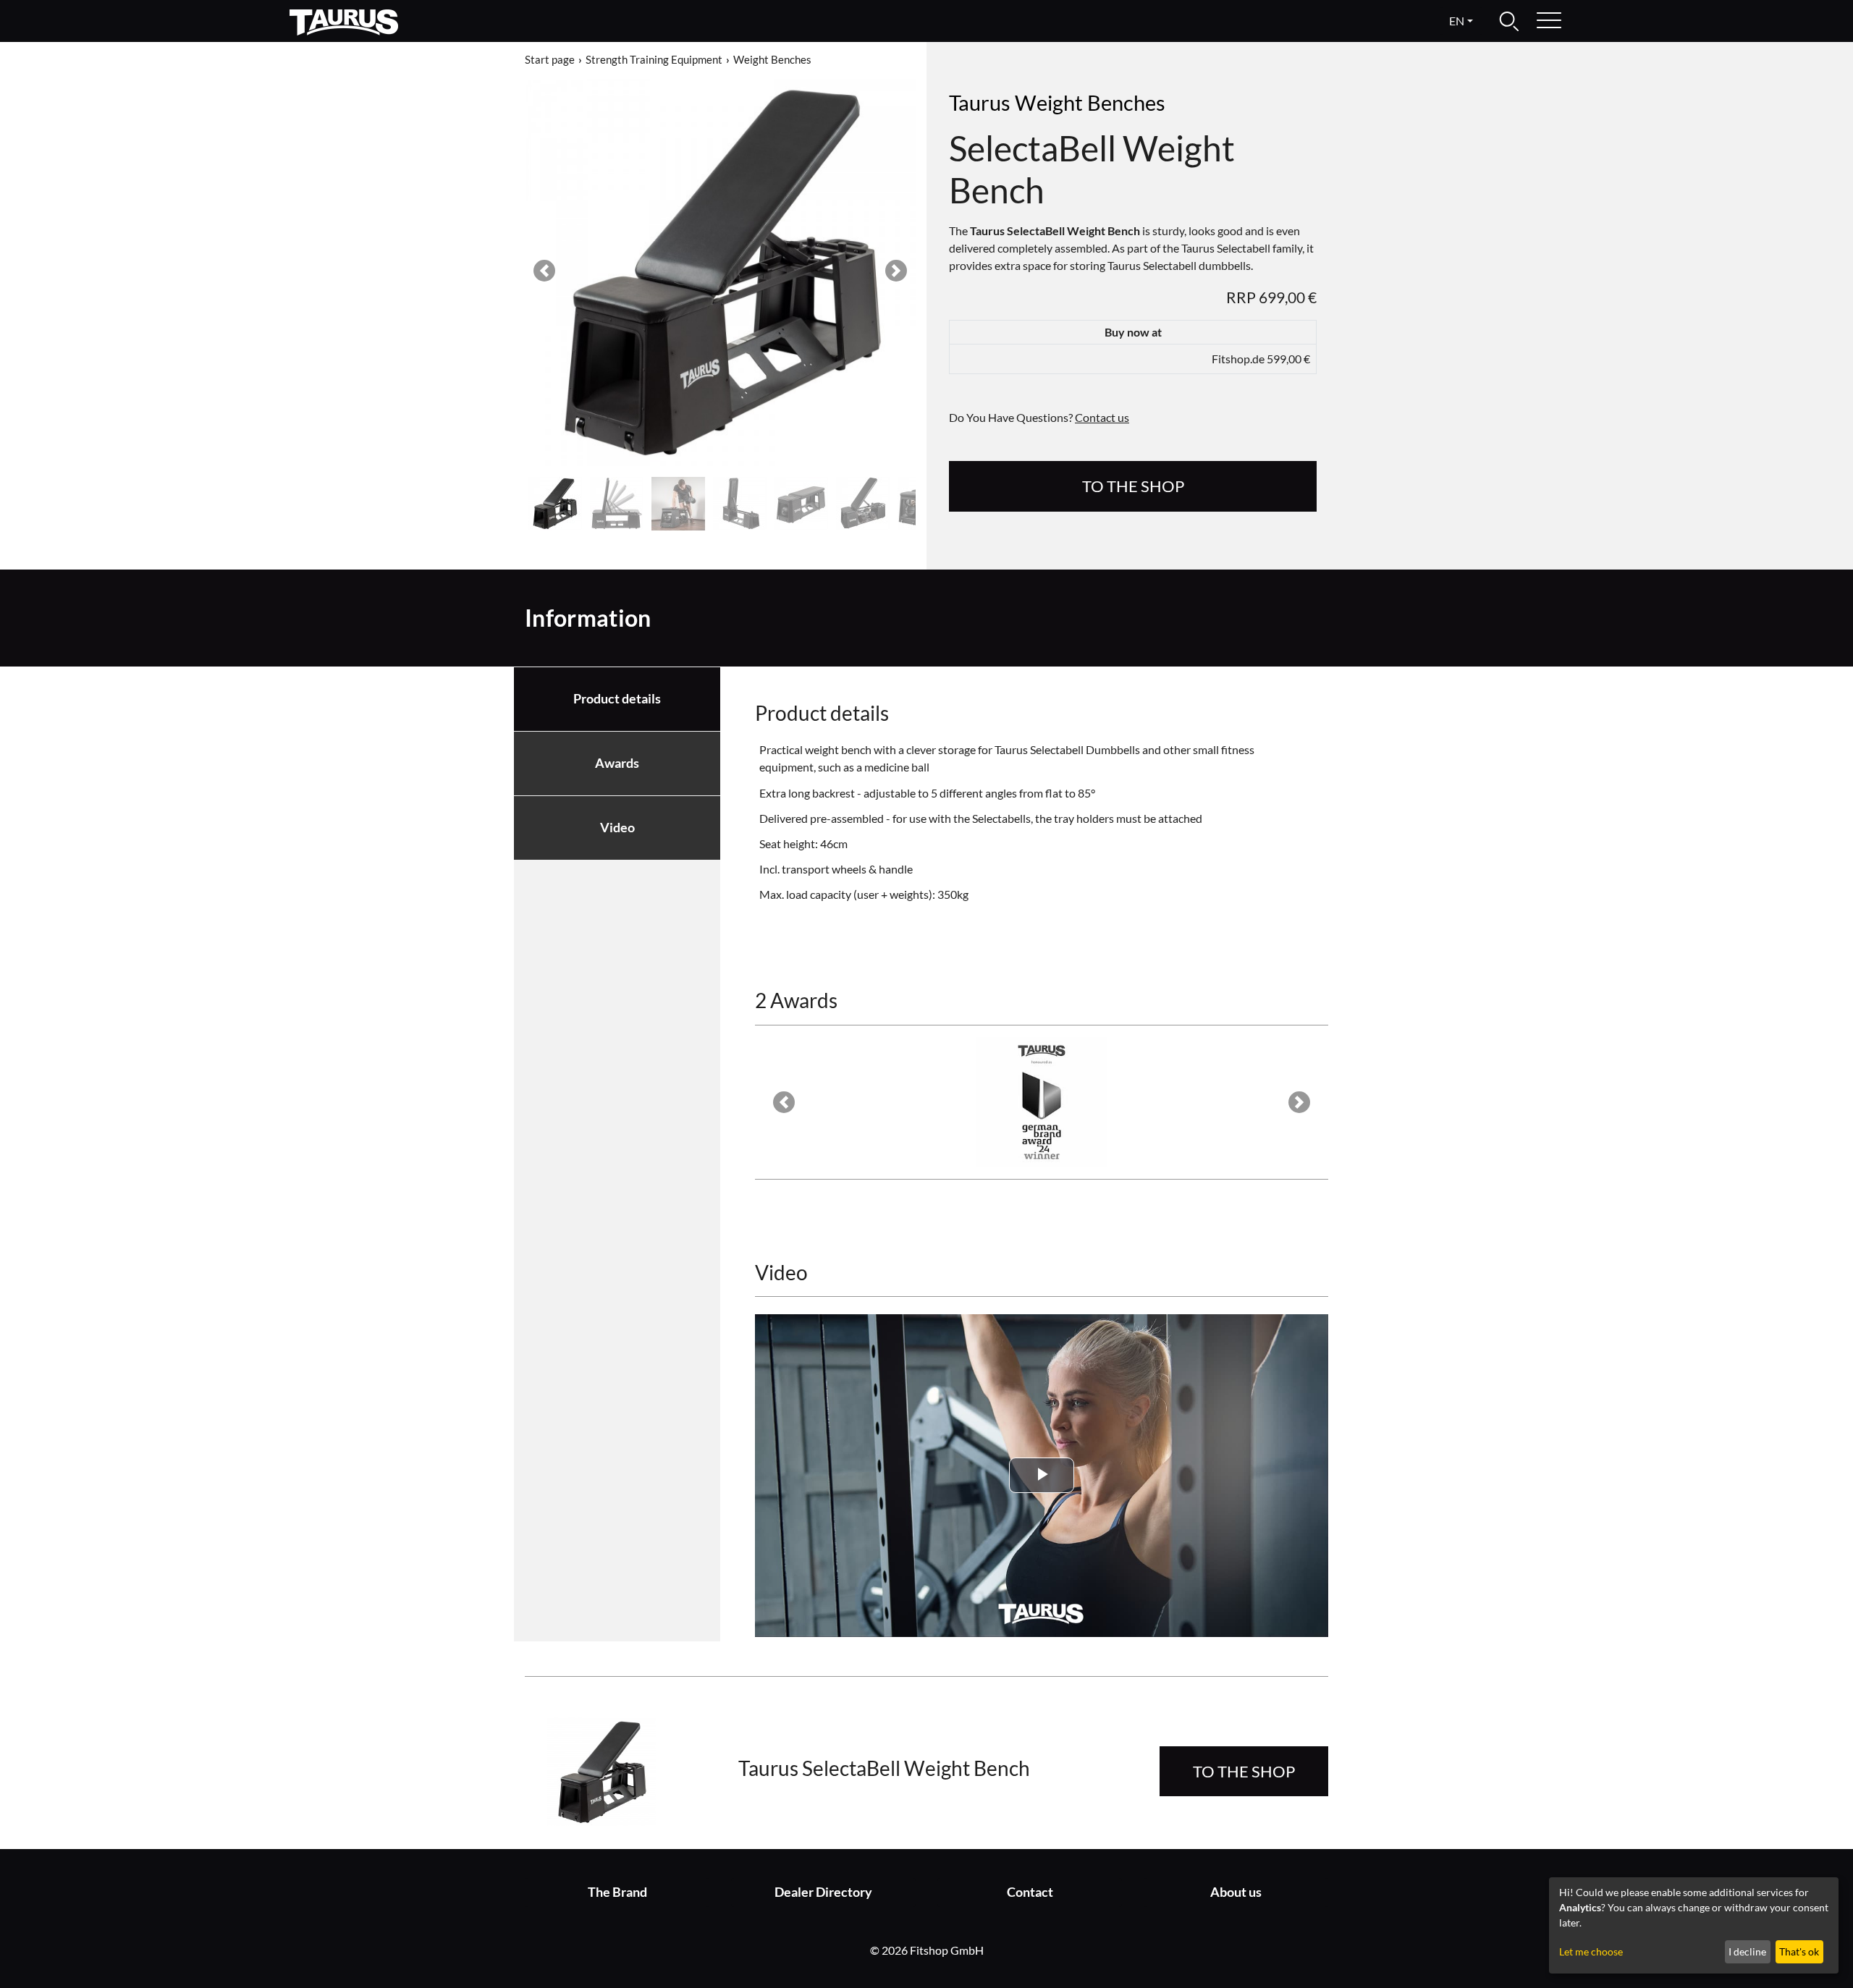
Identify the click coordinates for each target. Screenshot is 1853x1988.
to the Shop (1133, 486)
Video (617, 828)
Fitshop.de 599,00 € (1261, 359)
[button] (544, 271)
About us (1236, 1892)
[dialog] (1694, 1925)
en (1457, 21)
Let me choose (1591, 1951)
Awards (617, 763)
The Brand (617, 1892)
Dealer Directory (823, 1892)
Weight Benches (772, 59)
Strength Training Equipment (654, 59)
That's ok (1799, 1951)
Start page (550, 59)
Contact (1030, 1892)
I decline (1747, 1951)
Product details (617, 699)
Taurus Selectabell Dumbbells (1067, 749)
